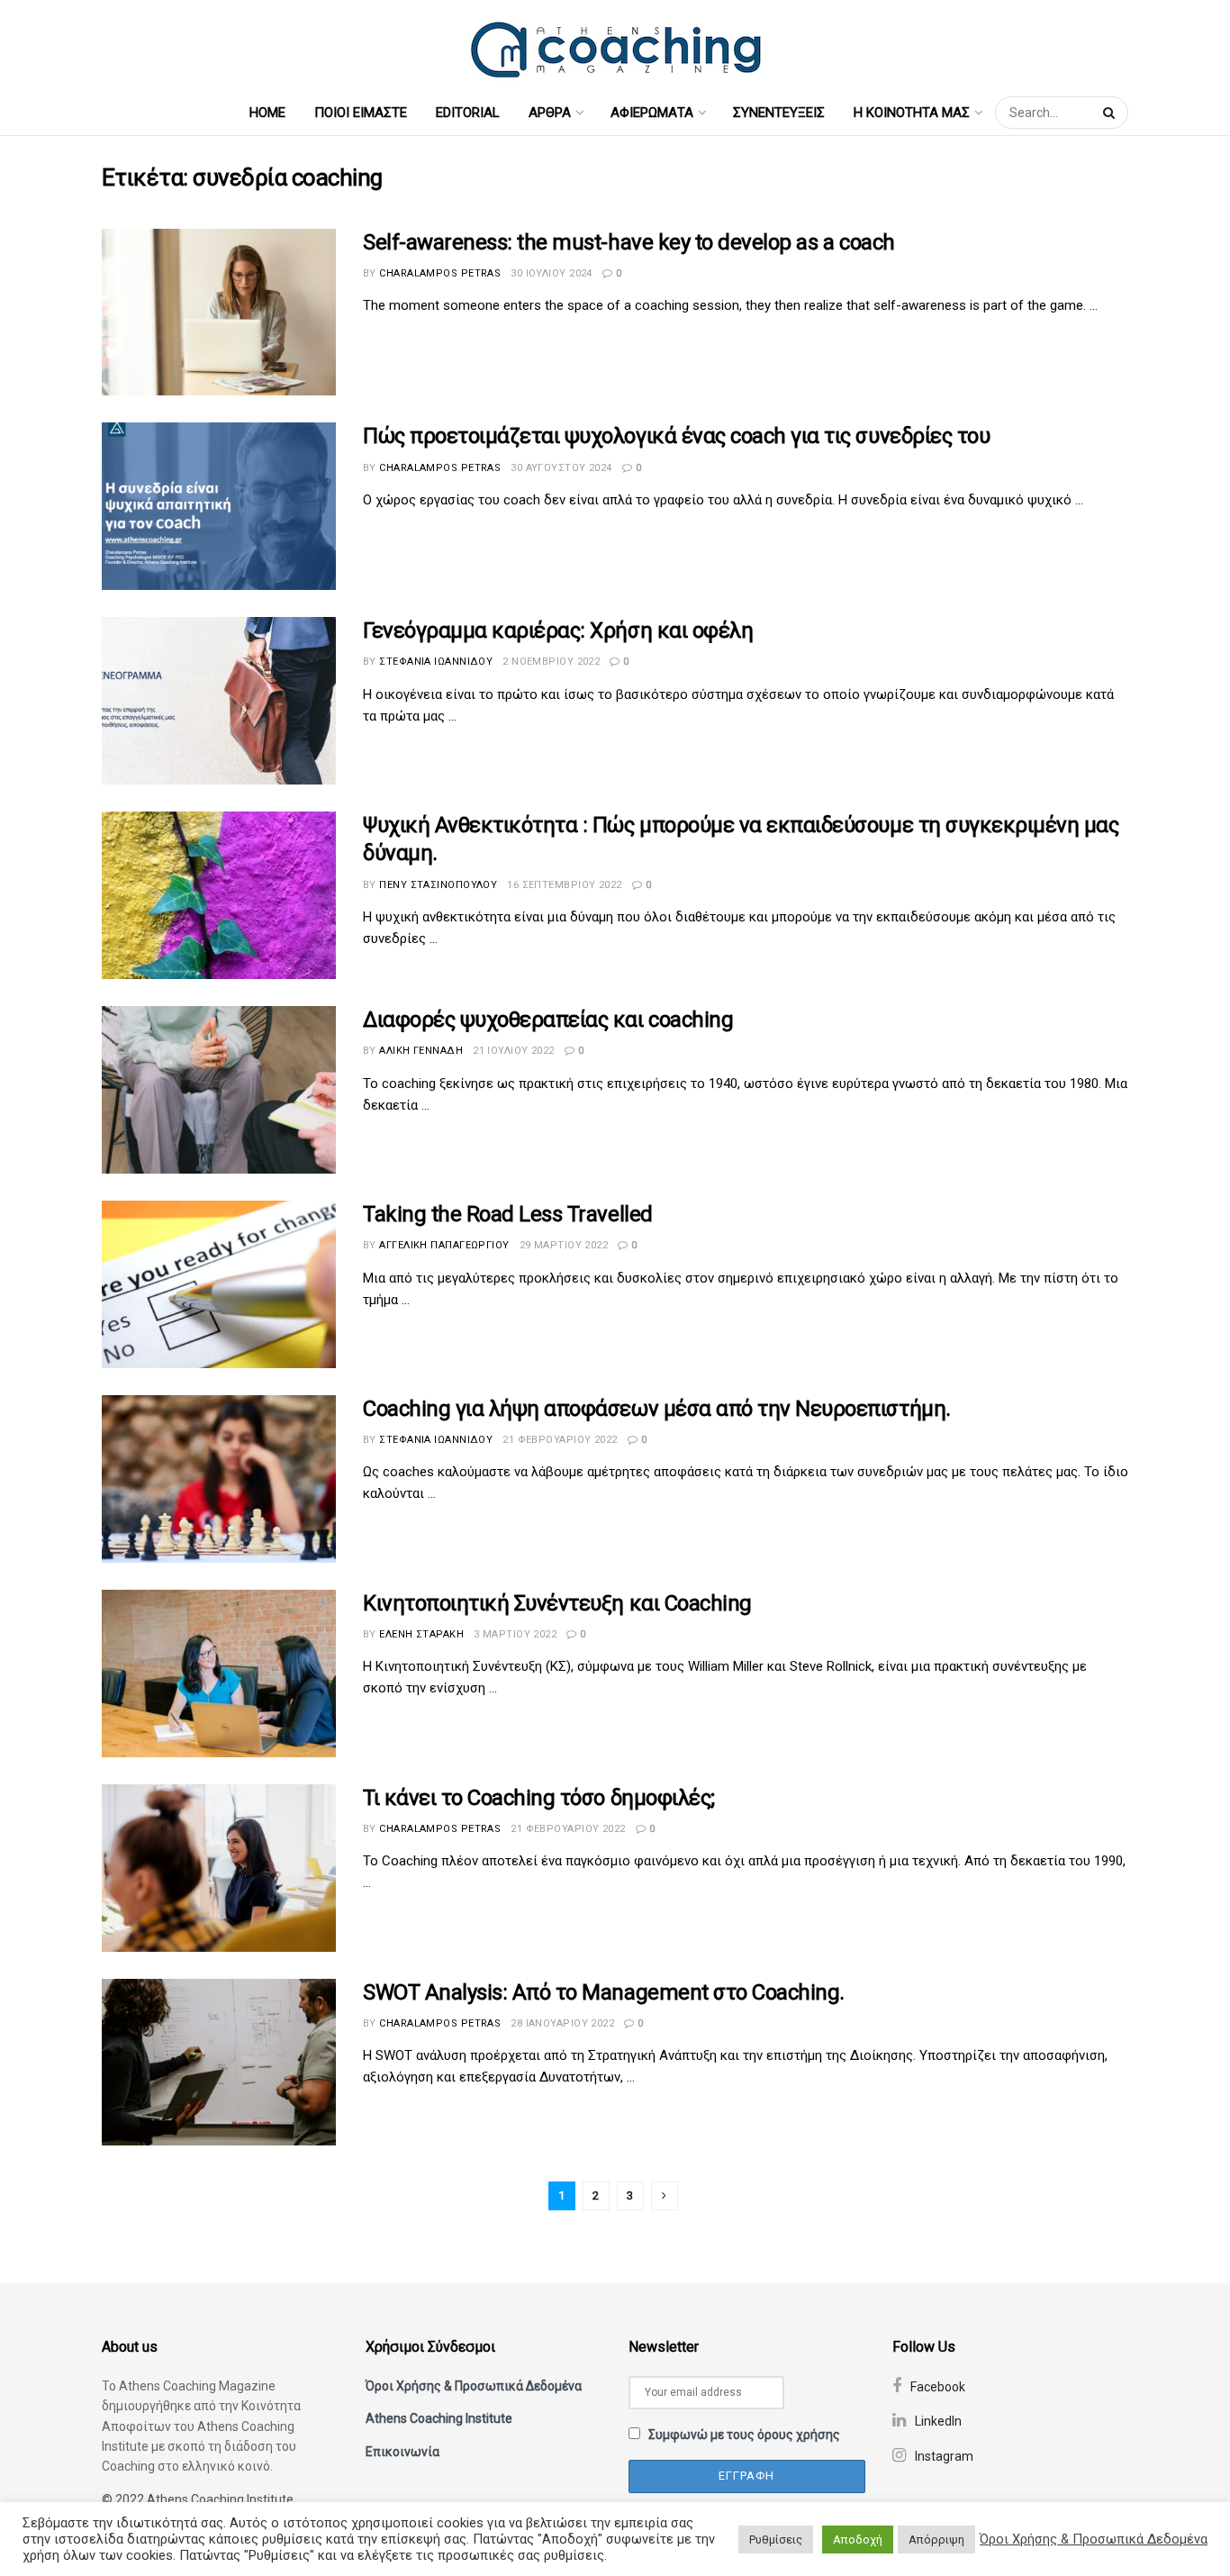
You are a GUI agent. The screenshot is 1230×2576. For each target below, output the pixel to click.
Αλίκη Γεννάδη (421, 1051)
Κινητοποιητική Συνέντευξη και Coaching (557, 1603)
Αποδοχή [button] (858, 2540)
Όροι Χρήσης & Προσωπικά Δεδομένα (474, 2386)
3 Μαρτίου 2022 (515, 1634)
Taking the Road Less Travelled (508, 1214)
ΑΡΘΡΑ (550, 113)
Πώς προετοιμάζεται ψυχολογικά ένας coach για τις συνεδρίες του (676, 436)
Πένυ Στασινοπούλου (438, 885)
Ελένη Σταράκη (421, 1634)
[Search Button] (1111, 113)
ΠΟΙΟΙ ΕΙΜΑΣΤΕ (361, 113)
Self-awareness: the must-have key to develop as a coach (629, 242)
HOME (267, 113)
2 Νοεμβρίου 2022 (551, 662)
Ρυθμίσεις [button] (776, 2540)
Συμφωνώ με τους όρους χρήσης (744, 2435)
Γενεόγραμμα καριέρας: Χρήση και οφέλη (558, 630)
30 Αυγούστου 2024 (561, 468)
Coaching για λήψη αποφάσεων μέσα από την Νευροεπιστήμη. (657, 1409)
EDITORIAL (468, 113)
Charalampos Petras (440, 273)
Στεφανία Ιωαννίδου (436, 662)
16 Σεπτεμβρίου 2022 (564, 885)
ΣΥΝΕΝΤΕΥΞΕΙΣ (779, 113)
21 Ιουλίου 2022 (514, 1051)
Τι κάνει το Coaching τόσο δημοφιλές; (539, 1798)
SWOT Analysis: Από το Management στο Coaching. (604, 1992)
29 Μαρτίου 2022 (564, 1245)
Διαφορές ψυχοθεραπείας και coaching (548, 1020)
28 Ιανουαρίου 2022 (562, 2023)
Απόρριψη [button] (936, 2540)
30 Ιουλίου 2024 (552, 273)
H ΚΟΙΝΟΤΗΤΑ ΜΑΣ (912, 113)
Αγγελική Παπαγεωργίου (444, 1245)
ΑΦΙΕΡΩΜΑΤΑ (652, 113)
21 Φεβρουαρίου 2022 (560, 1440)
